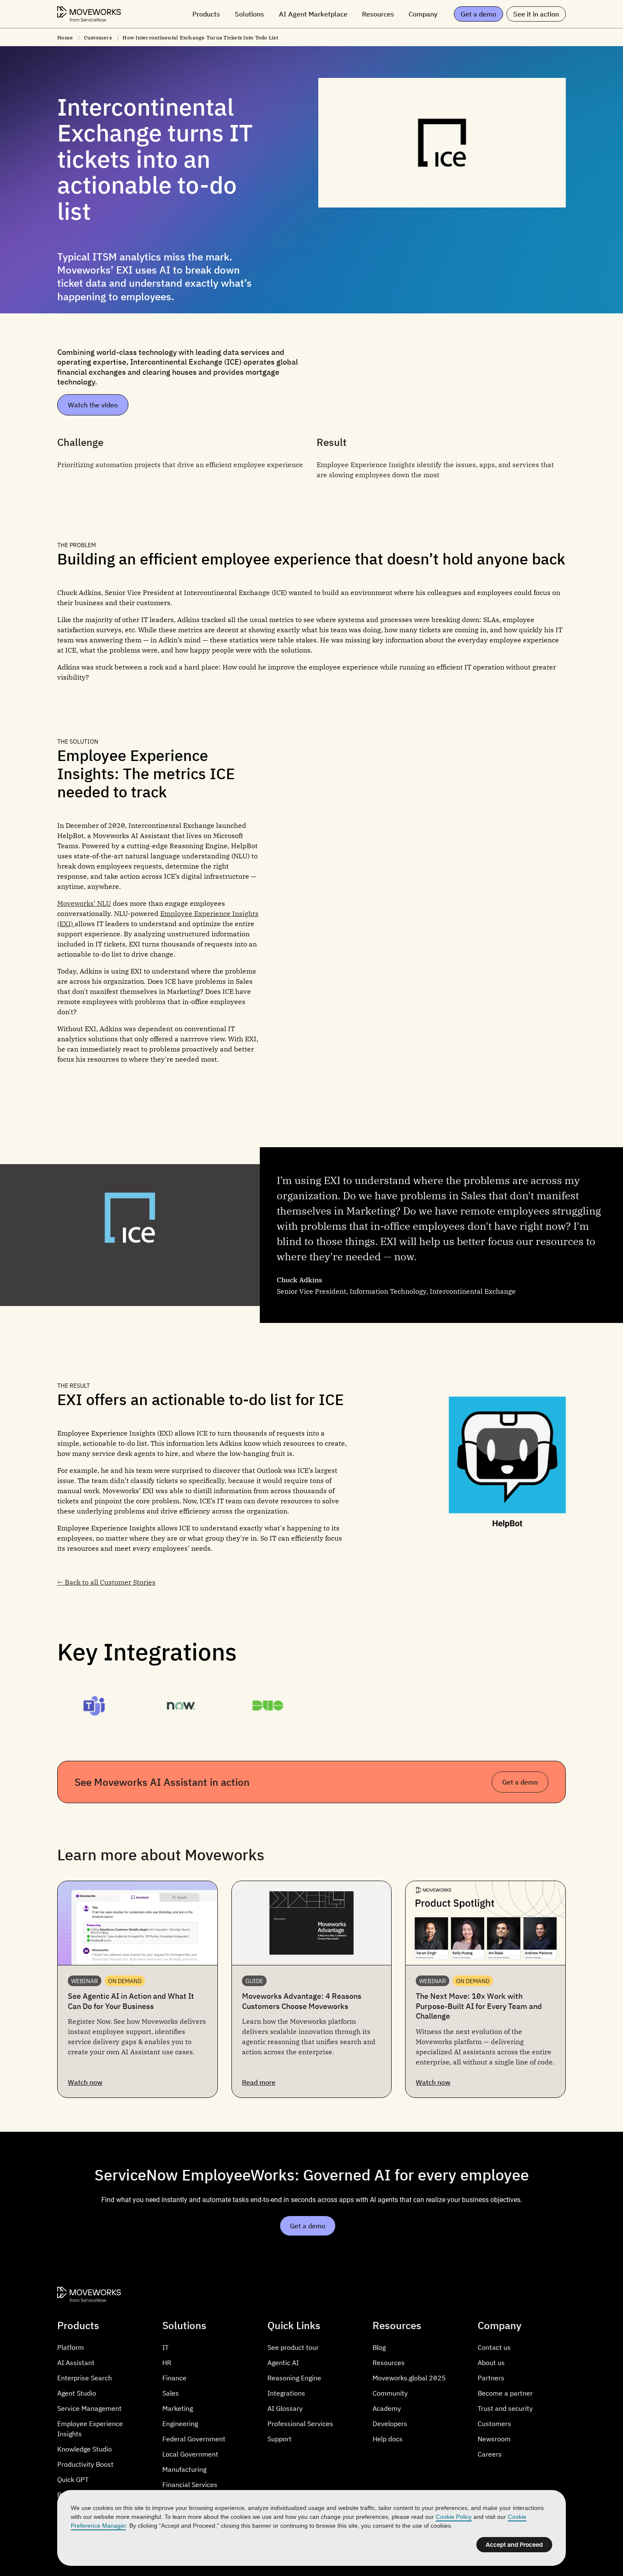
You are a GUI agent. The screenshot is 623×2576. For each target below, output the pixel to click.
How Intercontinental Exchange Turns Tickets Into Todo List (200, 37)
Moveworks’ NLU (84, 903)
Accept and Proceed (514, 2545)
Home (65, 37)
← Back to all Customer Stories (106, 1582)
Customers (98, 37)
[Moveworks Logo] (89, 14)
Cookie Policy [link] (454, 2517)
